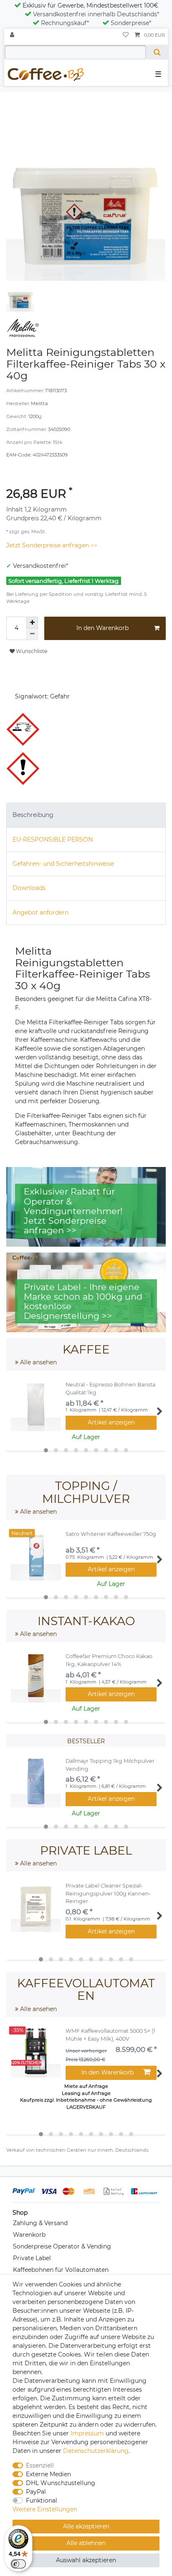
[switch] (18, 2564)
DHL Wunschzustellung (61, 2483)
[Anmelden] (13, 35)
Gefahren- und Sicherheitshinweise (63, 864)
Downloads (29, 888)
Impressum (87, 2433)
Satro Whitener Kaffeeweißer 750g (111, 1534)
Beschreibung (33, 815)
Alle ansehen (38, 1362)
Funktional (42, 2500)
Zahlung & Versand (40, 2223)
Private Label (32, 2258)
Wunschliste (31, 651)
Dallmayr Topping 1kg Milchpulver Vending (110, 1765)
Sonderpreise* (131, 23)
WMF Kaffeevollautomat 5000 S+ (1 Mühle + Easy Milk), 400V (110, 2035)
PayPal (36, 2492)
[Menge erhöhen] (32, 623)
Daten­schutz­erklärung (96, 2451)
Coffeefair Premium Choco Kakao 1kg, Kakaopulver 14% (109, 1660)
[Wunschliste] (126, 35)
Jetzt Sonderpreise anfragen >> (52, 545)
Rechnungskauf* (65, 23)
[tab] (86, 815)
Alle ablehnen (86, 2543)
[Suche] (157, 52)
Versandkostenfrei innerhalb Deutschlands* (96, 14)
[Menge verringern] (32, 634)
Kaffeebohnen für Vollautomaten (61, 2270)
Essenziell (40, 2465)
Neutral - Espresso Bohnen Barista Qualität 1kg (110, 1389)
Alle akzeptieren (86, 2526)
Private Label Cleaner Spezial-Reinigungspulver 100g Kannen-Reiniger (108, 1894)
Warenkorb (29, 2235)
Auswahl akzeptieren (86, 2560)
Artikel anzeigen (111, 1422)
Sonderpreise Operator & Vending (62, 2246)
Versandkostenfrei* (40, 566)
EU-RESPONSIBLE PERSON (53, 839)
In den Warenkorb (102, 628)
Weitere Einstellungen (45, 2509)
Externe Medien (48, 2474)
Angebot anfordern (40, 912)
